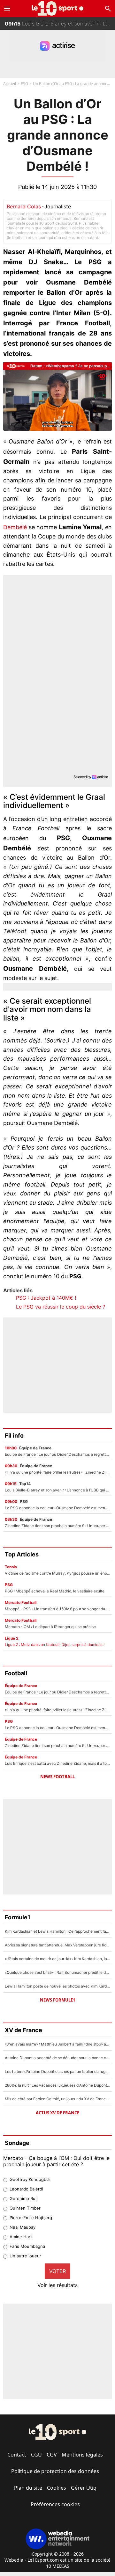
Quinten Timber (25, 2208)
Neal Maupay (23, 2227)
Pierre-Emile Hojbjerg (31, 2218)
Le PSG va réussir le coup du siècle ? (61, 1307)
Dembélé (16, 527)
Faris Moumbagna (27, 2246)
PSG (24, 84)
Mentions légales (82, 2455)
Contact (17, 2455)
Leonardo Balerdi (26, 2189)
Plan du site (28, 2488)
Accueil (10, 84)
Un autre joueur (25, 2256)
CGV (52, 2455)
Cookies (57, 2488)
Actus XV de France (57, 2113)
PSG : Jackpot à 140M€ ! (46, 1298)
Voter (57, 2271)
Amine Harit (21, 2237)
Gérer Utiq (84, 2488)
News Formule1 (57, 2000)
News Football (57, 1777)
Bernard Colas (24, 206)
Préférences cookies (55, 2504)
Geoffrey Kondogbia (30, 2179)
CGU (36, 2455)
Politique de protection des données (55, 2471)
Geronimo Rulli (24, 2198)
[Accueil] (58, 8)
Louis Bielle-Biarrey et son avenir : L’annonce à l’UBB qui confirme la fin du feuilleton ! (60, 24)
